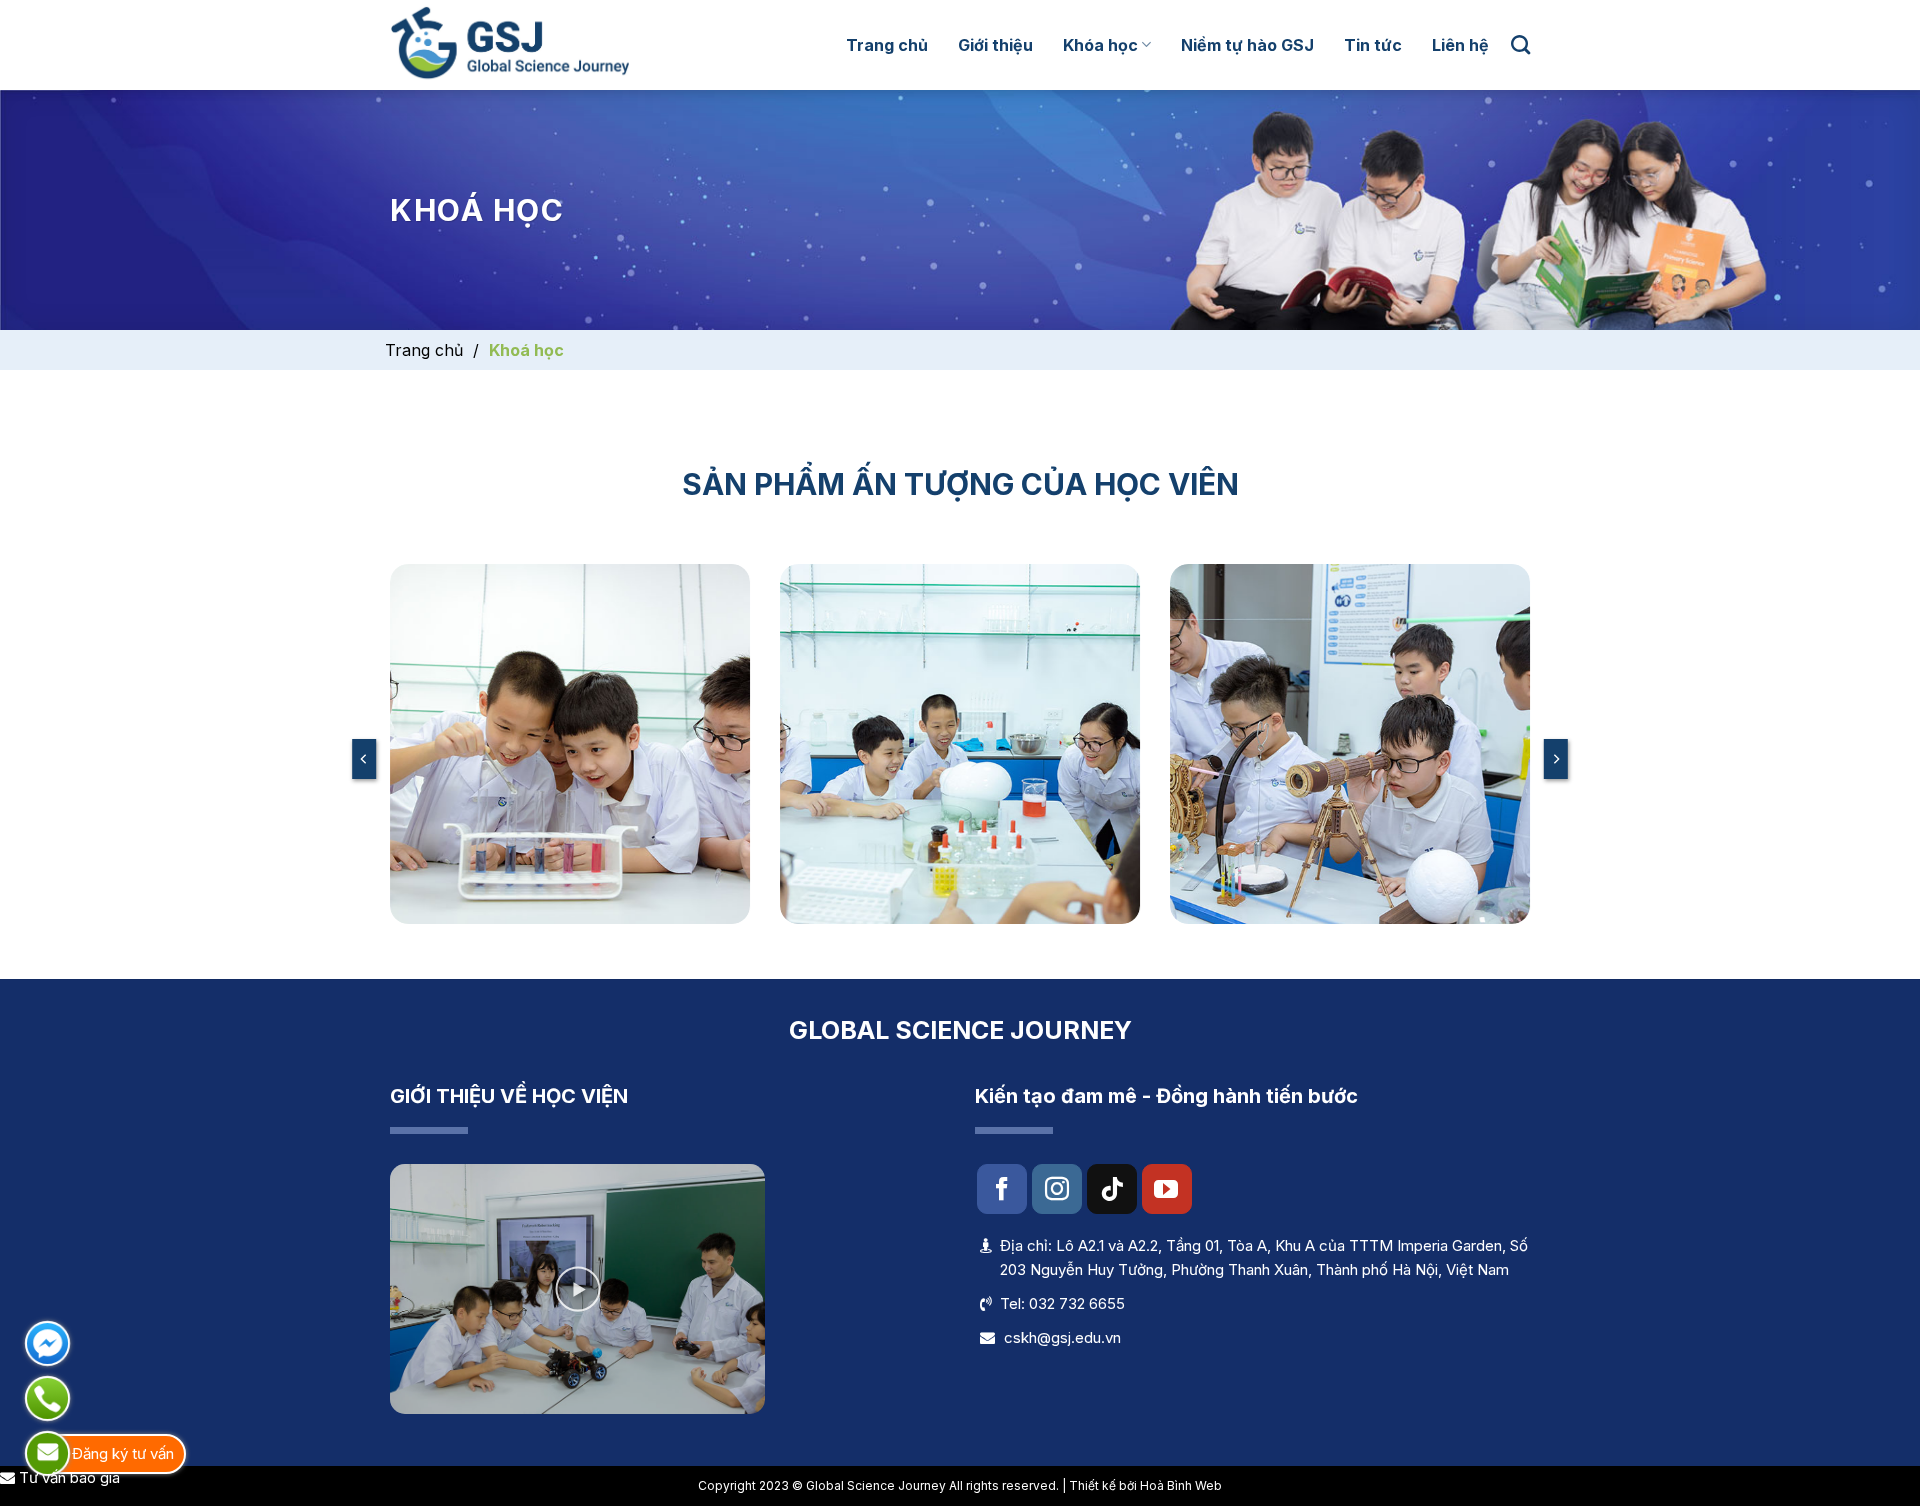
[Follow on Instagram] (1057, 1189)
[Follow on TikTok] (1112, 1189)
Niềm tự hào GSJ (1247, 45)
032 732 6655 (1077, 1303)
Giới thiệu (995, 45)
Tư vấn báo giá (67, 1477)
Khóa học (1100, 45)
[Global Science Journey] (509, 45)
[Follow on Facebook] (1002, 1189)
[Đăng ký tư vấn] (47, 1453)
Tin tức (1373, 45)
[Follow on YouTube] (1167, 1189)
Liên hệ (1460, 45)
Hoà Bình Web (1181, 1485)
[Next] (1556, 759)
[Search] (1520, 44)
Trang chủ (887, 45)
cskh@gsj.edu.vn (1062, 1337)
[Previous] (364, 759)
